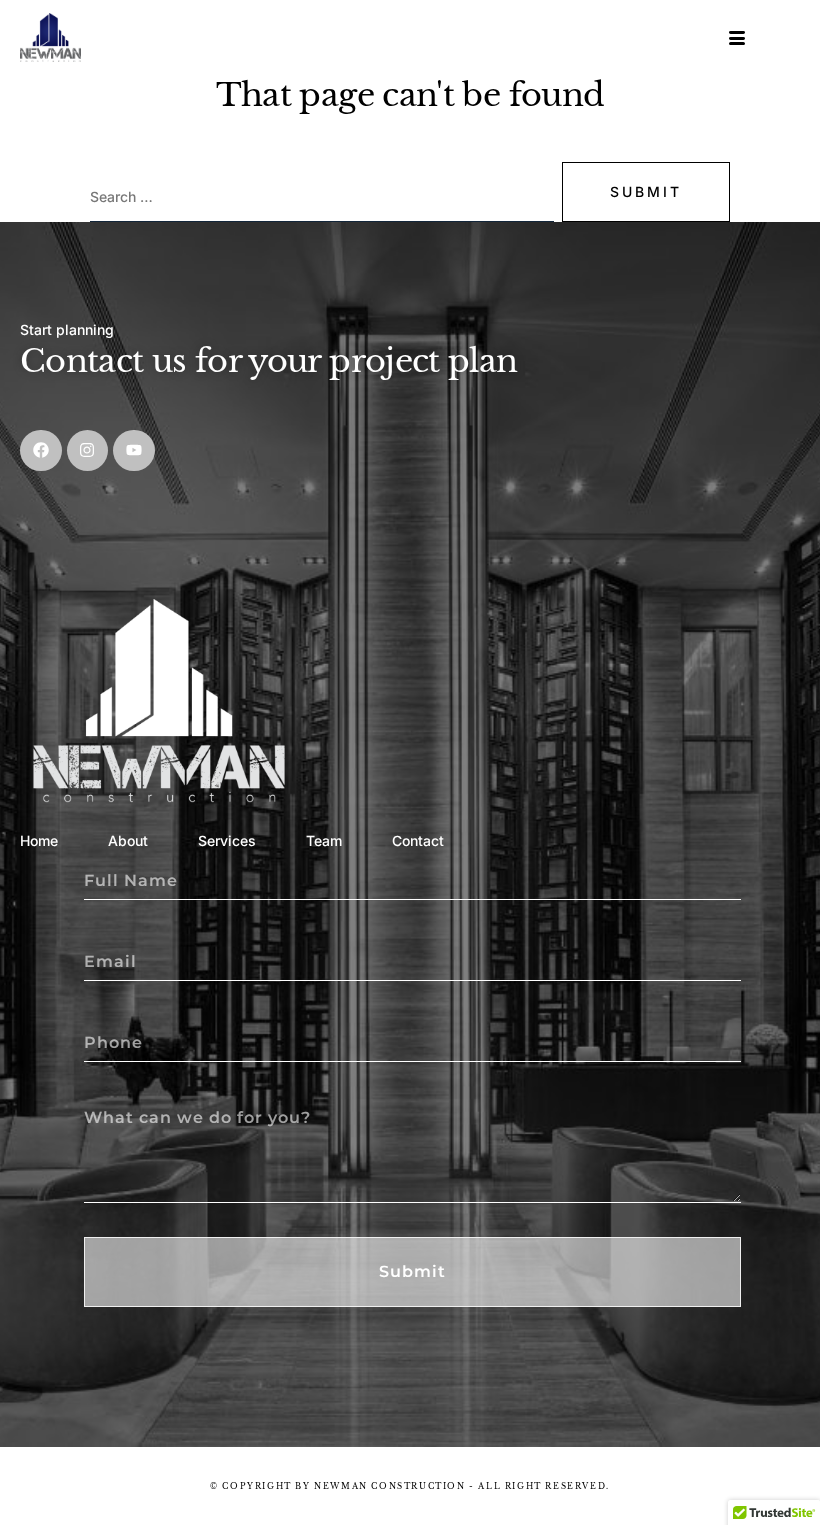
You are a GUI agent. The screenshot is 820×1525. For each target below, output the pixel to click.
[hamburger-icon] (738, 38)
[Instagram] (88, 451)
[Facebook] (41, 451)
